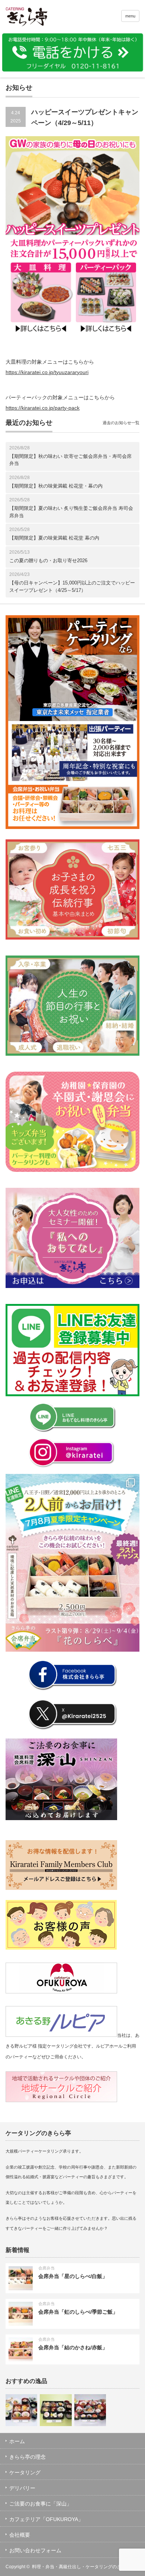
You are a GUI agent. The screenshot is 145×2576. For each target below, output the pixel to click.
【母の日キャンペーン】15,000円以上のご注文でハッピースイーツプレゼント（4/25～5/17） (72, 586)
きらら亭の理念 (28, 2457)
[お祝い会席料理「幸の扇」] (90, 2410)
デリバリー (22, 2488)
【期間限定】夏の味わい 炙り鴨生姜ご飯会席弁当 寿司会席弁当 (71, 512)
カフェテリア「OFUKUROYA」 (46, 2519)
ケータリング (25, 2472)
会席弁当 (46, 2268)
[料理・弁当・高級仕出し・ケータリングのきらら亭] (35, 18)
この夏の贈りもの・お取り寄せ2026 (48, 561)
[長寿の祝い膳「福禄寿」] (21, 2410)
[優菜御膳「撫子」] (56, 2410)
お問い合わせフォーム (35, 2550)
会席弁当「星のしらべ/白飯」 (73, 2276)
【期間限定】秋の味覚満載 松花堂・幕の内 (56, 486)
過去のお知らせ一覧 (121, 423)
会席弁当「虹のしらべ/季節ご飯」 (78, 2312)
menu (130, 16)
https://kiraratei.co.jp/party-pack (43, 408)
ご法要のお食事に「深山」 (41, 2504)
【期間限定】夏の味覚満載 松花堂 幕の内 (54, 538)
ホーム (17, 2441)
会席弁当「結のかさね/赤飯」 (73, 2347)
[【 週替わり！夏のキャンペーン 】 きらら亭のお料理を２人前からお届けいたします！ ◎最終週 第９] (72, 1563)
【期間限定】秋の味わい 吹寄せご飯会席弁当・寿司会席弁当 (70, 460)
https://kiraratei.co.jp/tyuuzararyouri (47, 372)
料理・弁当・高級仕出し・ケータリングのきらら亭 (83, 2567)
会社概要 (20, 2535)
